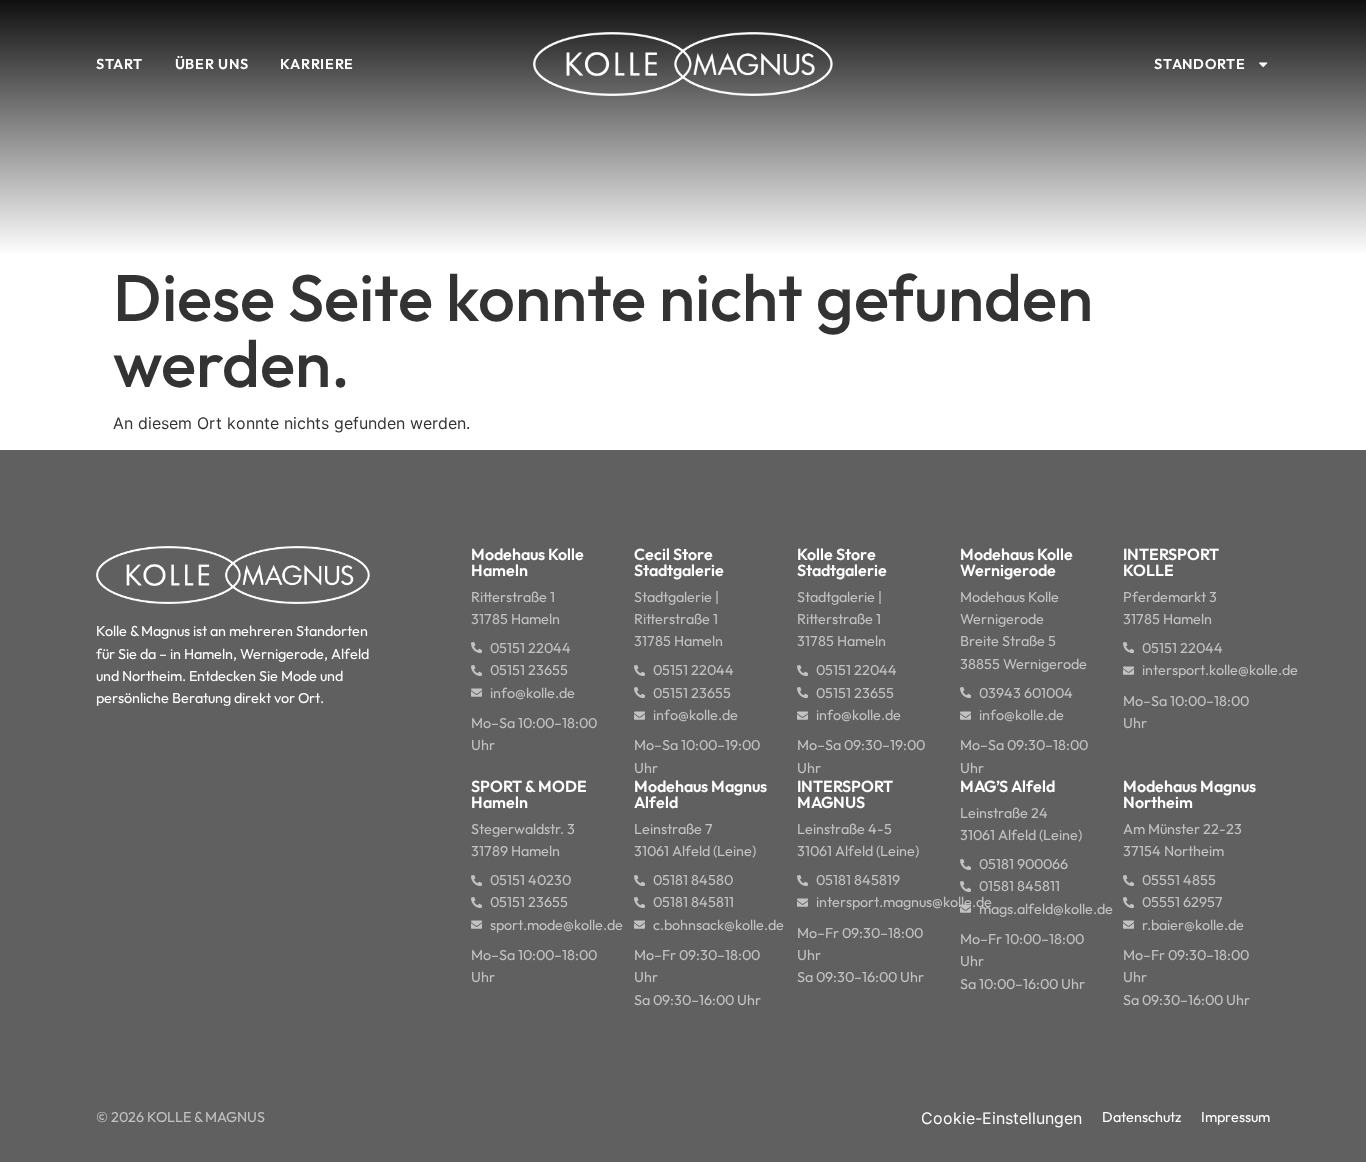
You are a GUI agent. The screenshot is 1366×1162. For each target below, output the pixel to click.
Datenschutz (1141, 1117)
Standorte (1199, 64)
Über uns (212, 64)
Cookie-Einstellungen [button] (1001, 1118)
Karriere (317, 64)
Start (119, 64)
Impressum (1235, 1117)
